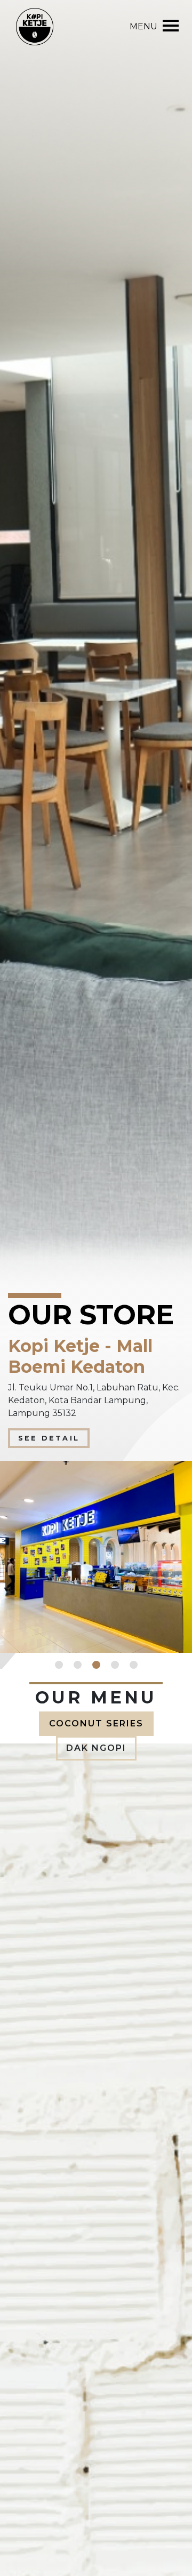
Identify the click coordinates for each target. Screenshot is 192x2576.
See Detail (49, 1438)
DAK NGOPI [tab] (96, 1748)
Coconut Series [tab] (96, 1723)
